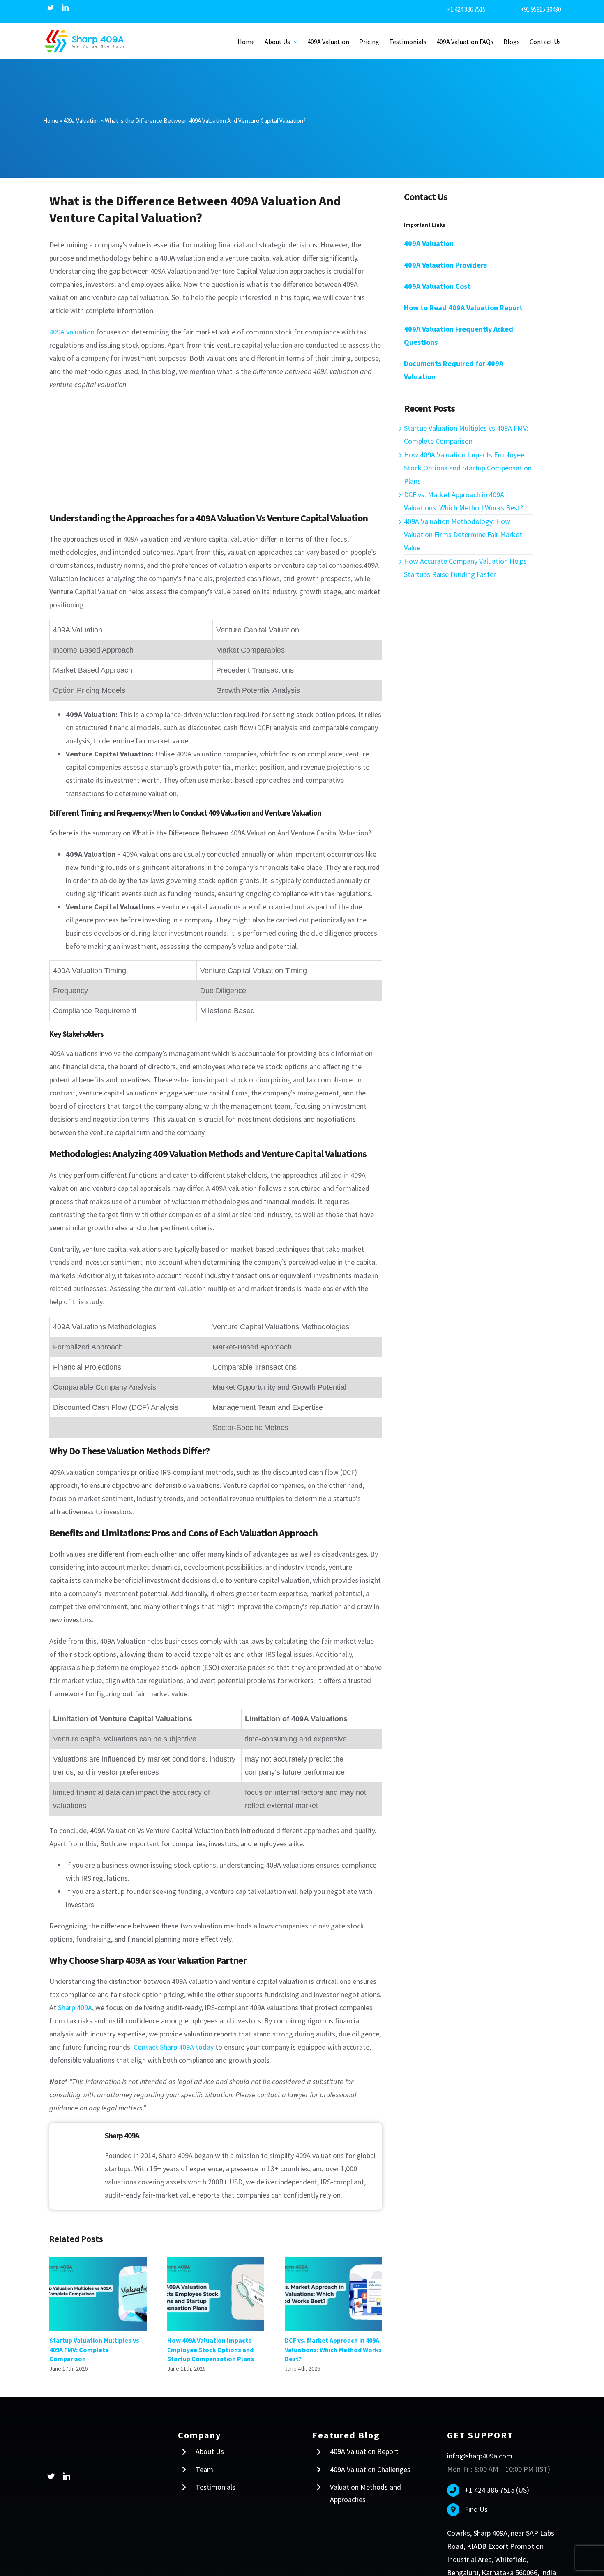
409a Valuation (82, 115)
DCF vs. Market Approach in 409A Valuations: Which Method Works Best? (333, 2288)
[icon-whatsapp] (15, 2545)
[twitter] (51, 7)
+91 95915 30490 (539, 9)
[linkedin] (65, 7)
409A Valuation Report (364, 2446)
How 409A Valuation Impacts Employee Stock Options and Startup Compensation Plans (216, 2288)
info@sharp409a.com (480, 2450)
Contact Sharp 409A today (174, 2041)
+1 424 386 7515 (482, 9)
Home (51, 115)
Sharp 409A (75, 2001)
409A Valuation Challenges (370, 2463)
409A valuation (72, 326)
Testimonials (216, 2481)
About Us (210, 2446)
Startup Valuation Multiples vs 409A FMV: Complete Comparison (98, 2288)
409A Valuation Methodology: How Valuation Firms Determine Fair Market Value (463, 529)
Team (204, 2463)
